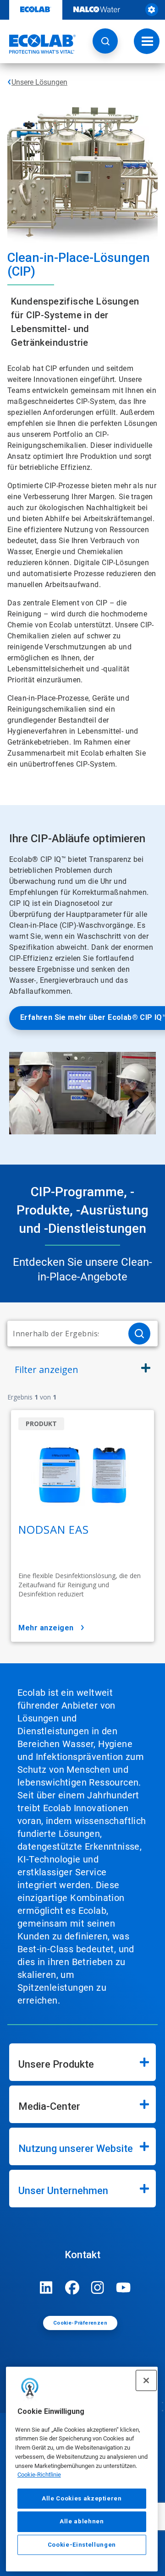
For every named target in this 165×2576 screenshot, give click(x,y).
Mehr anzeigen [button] (46, 1628)
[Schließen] (146, 2380)
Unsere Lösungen (39, 82)
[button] (105, 41)
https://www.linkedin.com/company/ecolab (46, 2287)
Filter (47, 1370)
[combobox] (64, 1334)
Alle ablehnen (82, 2521)
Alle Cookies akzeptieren (82, 2498)
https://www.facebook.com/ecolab (72, 2287)
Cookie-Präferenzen (80, 2323)
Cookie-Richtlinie (39, 2475)
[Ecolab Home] (38, 44)
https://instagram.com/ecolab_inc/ (98, 2287)
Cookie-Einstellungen (82, 2545)
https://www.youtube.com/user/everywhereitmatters (123, 2287)
